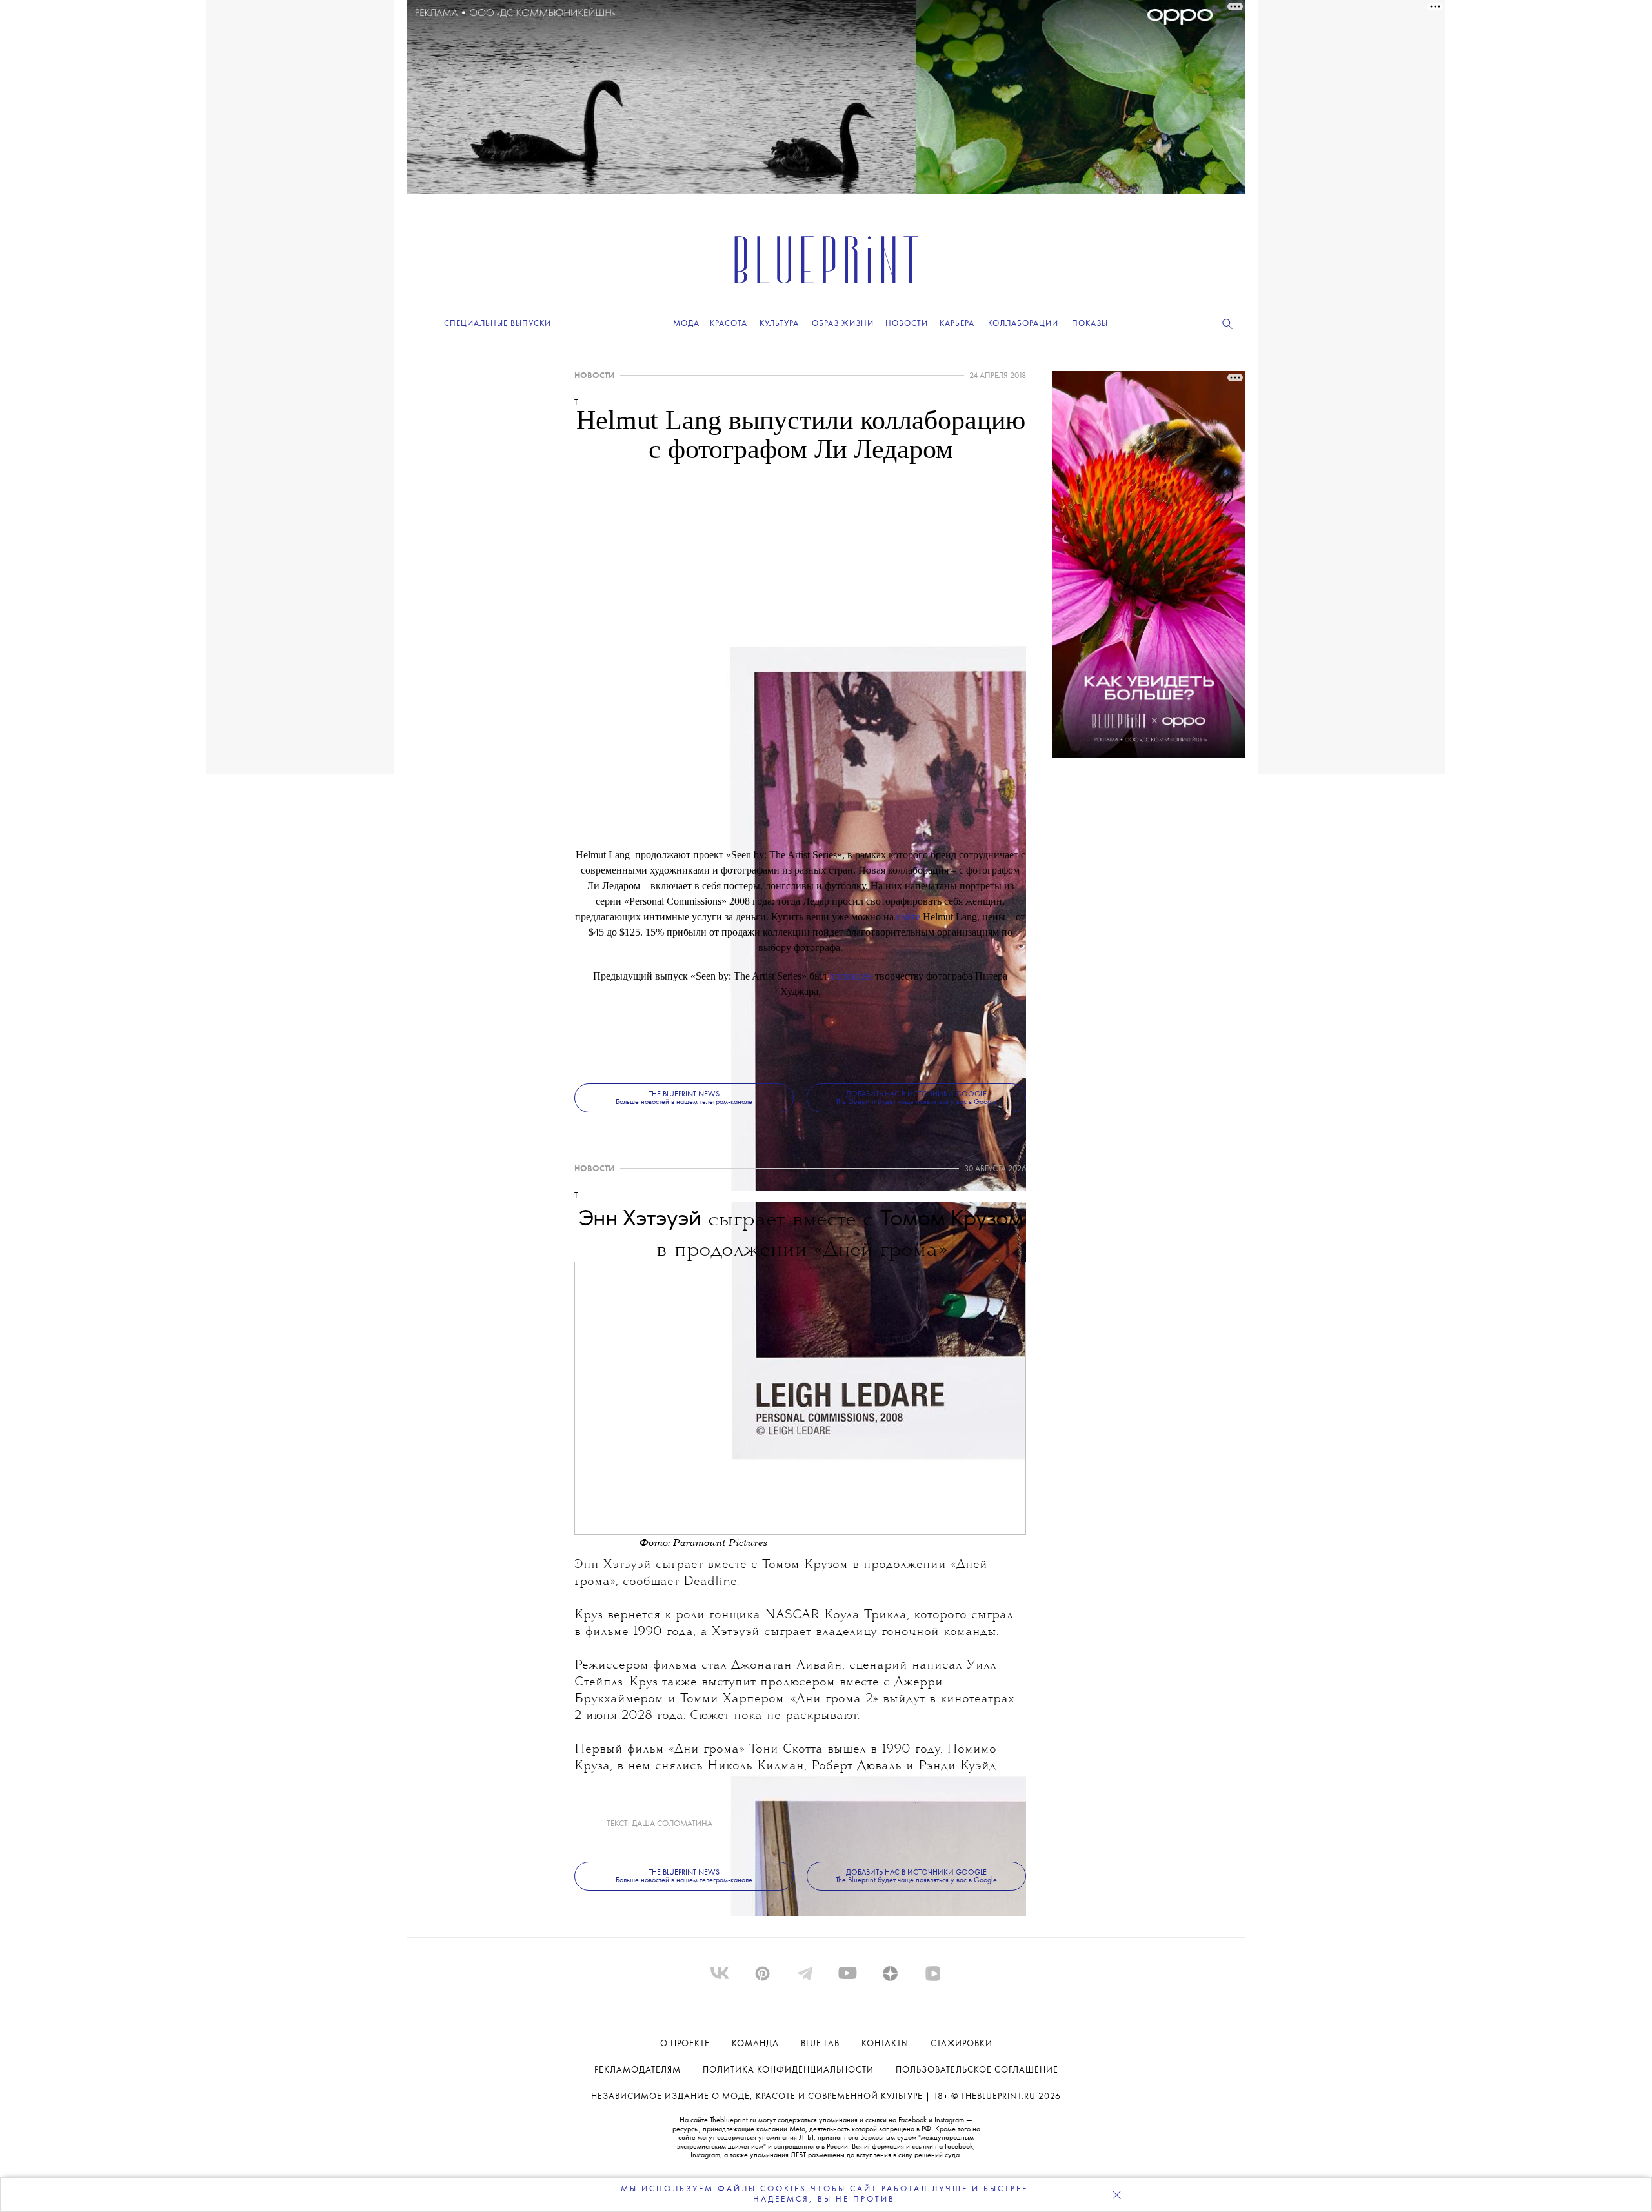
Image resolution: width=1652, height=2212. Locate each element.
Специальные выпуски (498, 324)
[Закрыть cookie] (1116, 2195)
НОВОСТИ (595, 376)
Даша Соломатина (672, 1824)
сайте (908, 917)
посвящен (851, 976)
